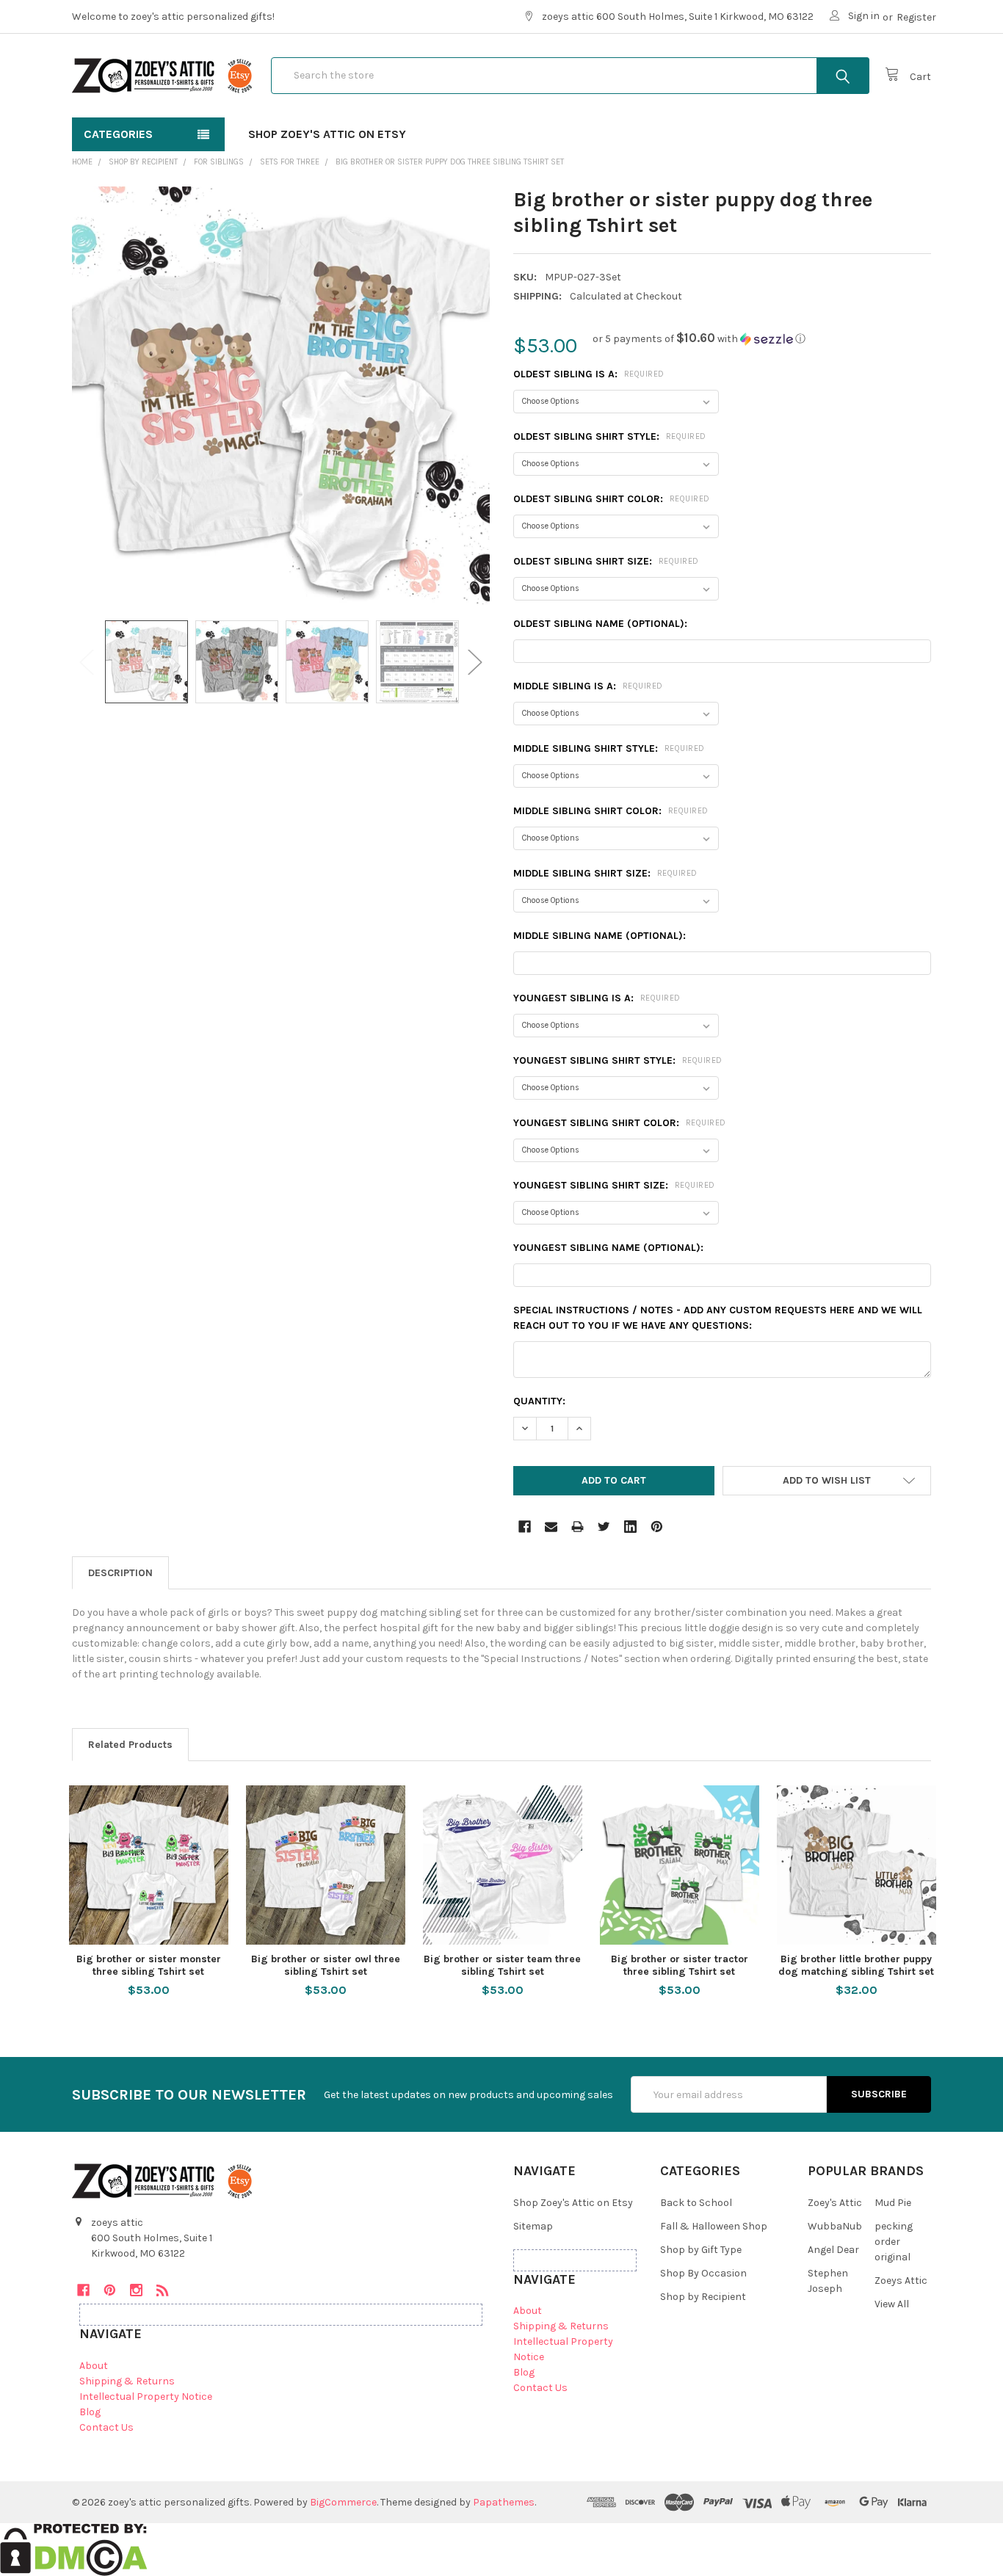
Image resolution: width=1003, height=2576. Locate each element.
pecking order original (894, 2242)
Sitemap (533, 2226)
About (94, 2366)
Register (916, 17)
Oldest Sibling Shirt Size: (606, 561)
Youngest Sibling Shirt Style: (618, 1060)
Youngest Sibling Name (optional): (608, 1248)
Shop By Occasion (703, 2273)
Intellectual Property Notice (146, 2397)
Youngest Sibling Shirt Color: (620, 1123)
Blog (90, 2412)
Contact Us (106, 2427)
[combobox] (570, 76)
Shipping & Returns (127, 2381)
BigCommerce (343, 2502)
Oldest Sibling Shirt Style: (610, 436)
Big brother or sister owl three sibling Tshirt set (326, 1966)
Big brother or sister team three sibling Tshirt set (502, 1966)
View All (892, 2304)
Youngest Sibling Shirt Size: (614, 1185)
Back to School (696, 2203)
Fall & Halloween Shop (714, 2226)
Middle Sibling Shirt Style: (609, 748)
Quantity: (539, 1401)
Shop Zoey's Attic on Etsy (327, 134)
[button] (699, 339)
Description (120, 1573)
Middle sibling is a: (588, 686)
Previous (87, 662)
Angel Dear (833, 2250)
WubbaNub (835, 2226)
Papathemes (504, 2502)
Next (475, 662)
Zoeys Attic (901, 2281)
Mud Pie (893, 2203)
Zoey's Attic (835, 2203)
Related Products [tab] (130, 1745)
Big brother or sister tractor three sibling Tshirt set (680, 1966)
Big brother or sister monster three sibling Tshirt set (149, 1966)
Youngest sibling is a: (597, 998)
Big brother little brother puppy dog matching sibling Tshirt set (856, 1966)
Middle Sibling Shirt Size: (605, 873)
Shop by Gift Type (701, 2250)
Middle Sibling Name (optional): (600, 936)
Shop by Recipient (703, 2297)
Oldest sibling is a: (589, 374)
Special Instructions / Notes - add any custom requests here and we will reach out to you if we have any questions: (718, 1318)
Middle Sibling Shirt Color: (611, 811)
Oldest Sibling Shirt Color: (612, 499)
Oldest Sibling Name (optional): (600, 624)
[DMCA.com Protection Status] (74, 2548)
